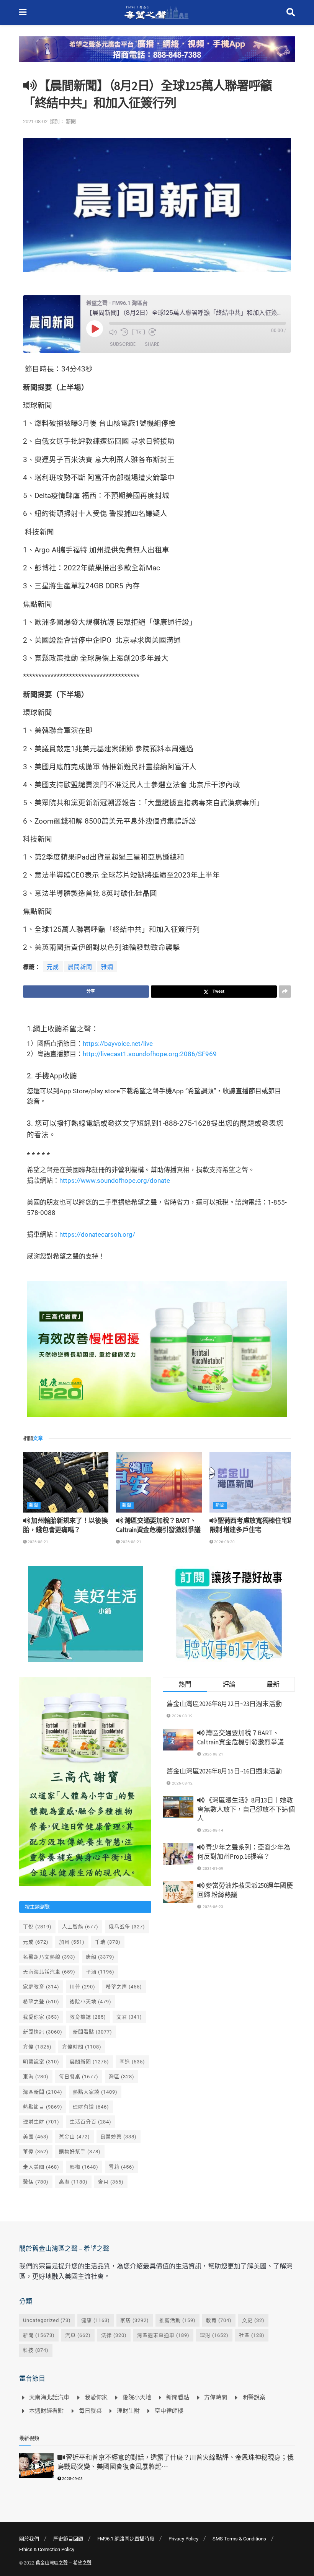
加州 (72, 1942)
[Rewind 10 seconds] (124, 332)
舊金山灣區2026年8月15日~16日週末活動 (224, 1771)
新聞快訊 (43, 2032)
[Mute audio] (113, 332)
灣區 (122, 2077)
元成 (53, 967)
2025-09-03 (72, 2479)
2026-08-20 (224, 1542)
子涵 (100, 1972)
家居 (135, 2320)
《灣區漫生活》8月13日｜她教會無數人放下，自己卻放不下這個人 (246, 1809)
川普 (83, 1987)
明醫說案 (41, 2062)
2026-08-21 (38, 1542)
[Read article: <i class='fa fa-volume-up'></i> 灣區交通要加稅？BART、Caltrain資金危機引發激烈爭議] (159, 1482)
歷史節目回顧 (68, 2539)
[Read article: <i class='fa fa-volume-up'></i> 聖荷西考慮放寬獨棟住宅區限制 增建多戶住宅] (252, 1482)
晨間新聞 (80, 967)
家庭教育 (41, 1987)
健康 (96, 2320)
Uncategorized (47, 2320)
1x (138, 332)
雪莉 (122, 2167)
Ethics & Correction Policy (47, 2549)
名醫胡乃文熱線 (49, 1957)
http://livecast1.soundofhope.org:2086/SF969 (150, 1054)
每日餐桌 (79, 2077)
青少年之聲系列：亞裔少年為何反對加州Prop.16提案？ (244, 1852)
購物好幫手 (80, 2152)
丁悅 (37, 1927)
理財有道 (91, 2107)
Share (152, 344)
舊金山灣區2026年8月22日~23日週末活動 (224, 1704)
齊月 (111, 2182)
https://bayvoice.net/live (118, 1044)
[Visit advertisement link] (157, 55)
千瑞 (108, 1942)
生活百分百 (91, 2122)
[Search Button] (291, 12)
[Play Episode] (95, 329)
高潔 (73, 2182)
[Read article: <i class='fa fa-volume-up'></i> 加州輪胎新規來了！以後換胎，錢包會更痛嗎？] (66, 1482)
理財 (214, 2335)
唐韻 (100, 1957)
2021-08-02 (35, 121)
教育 (219, 2320)
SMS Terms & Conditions (239, 2539)
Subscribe (123, 344)
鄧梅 (84, 2167)
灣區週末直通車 (163, 2335)
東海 (36, 2077)
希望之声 (124, 1987)
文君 (129, 2017)
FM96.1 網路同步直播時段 (126, 2539)
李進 (132, 2062)
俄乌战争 (127, 1927)
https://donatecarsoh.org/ (97, 1234)
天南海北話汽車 (49, 1972)
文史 (253, 2320)
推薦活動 (177, 2320)
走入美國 (41, 2167)
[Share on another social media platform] (285, 992)
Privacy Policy (183, 2539)
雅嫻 (107, 967)
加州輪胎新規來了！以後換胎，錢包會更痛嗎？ (65, 1525)
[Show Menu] (23, 12)
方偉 (37, 2047)
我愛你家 (41, 2017)
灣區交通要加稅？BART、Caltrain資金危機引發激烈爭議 (158, 1525)
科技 (36, 2350)
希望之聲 (41, 2002)
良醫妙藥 (119, 2137)
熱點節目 (43, 2107)
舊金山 (74, 2137)
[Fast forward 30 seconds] (152, 332)
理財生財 (41, 2122)
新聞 (71, 121)
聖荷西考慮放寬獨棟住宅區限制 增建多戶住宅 (252, 1525)
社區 (252, 2335)
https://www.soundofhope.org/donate (115, 1181)
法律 (114, 2335)
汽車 (78, 2335)
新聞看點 (92, 2032)
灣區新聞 (43, 2092)
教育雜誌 (88, 2017)
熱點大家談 (95, 2092)
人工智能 (80, 1927)
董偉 (36, 2152)
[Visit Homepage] (156, 13)
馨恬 (36, 2182)
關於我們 (29, 2539)
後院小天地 (91, 2002)
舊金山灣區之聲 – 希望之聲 (64, 2563)
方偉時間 (82, 2047)
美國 (36, 2137)
